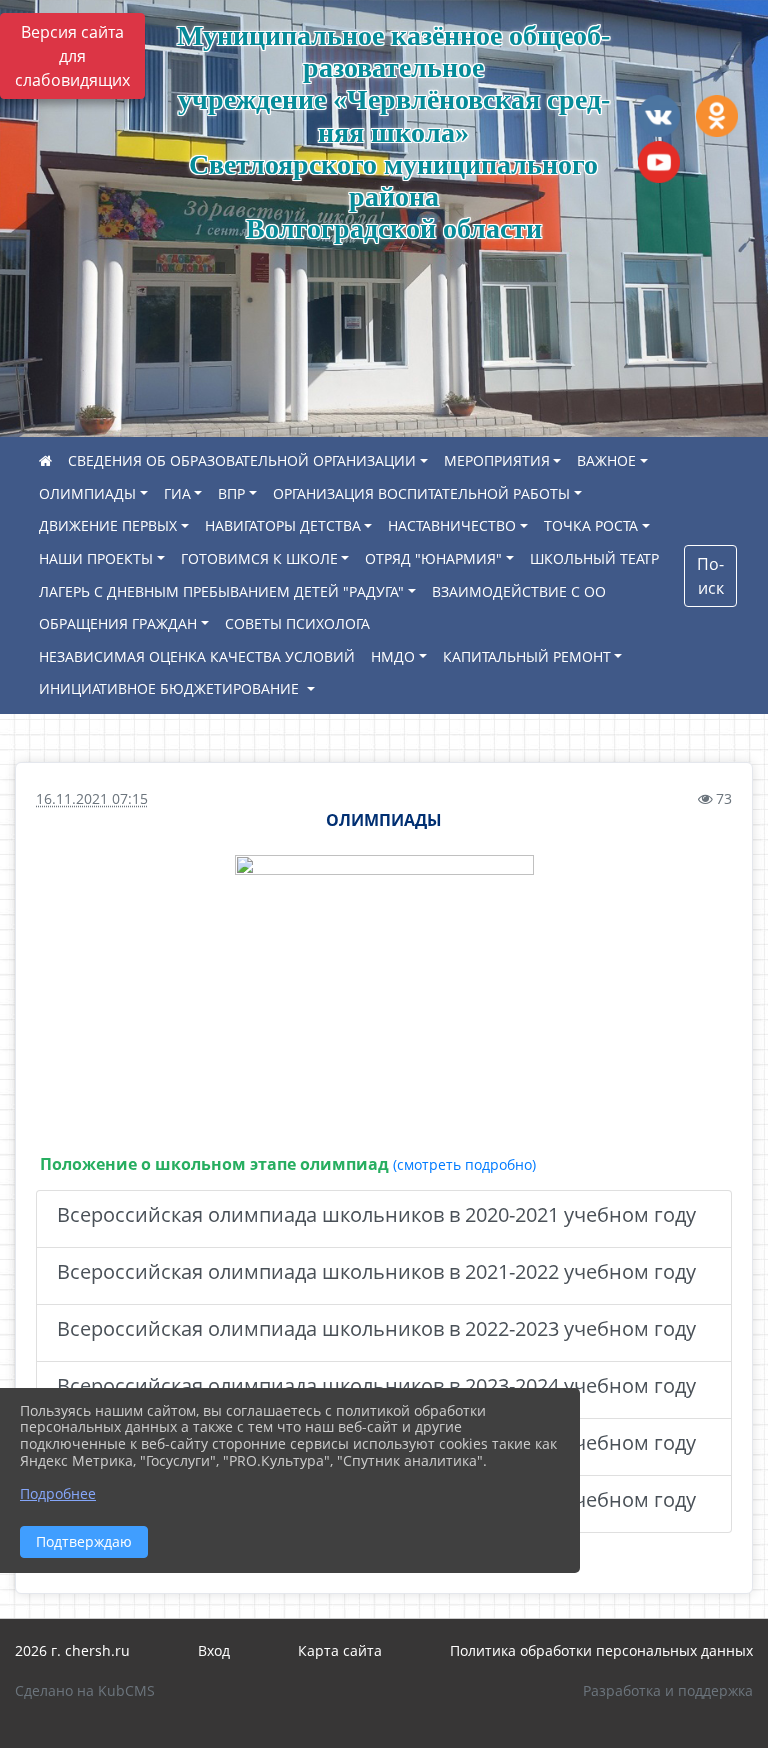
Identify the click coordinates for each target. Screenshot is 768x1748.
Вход (214, 1650)
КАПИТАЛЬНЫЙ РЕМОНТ (527, 656)
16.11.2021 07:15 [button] (92, 798)
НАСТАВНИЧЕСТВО (452, 525)
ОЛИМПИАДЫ (87, 493)
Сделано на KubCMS (85, 1690)
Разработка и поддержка (668, 1690)
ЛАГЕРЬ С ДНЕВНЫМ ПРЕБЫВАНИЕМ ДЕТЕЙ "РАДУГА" (221, 591)
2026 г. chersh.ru (72, 1650)
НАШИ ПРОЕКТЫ (96, 558)
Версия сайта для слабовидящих (72, 56)
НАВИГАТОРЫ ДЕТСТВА (283, 525)
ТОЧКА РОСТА (591, 525)
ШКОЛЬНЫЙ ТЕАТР (594, 558)
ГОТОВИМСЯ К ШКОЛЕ (259, 558)
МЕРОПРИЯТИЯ (497, 460)
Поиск (710, 576)
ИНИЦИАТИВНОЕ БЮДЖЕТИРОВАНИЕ (171, 688)
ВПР (231, 493)
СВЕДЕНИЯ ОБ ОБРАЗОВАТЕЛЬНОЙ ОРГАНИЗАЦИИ (242, 460)
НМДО (393, 656)
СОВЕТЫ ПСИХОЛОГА (297, 623)
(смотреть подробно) (464, 1164)
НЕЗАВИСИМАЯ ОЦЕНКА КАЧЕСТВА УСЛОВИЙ (197, 656)
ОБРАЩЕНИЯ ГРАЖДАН (118, 623)
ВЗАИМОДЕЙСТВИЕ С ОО (519, 591)
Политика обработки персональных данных (601, 1650)
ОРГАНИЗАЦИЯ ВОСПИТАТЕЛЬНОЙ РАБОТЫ (421, 493)
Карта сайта (340, 1650)
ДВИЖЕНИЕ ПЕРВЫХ (108, 525)
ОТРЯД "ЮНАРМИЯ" (433, 558)
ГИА (177, 493)
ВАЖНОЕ (606, 460)
